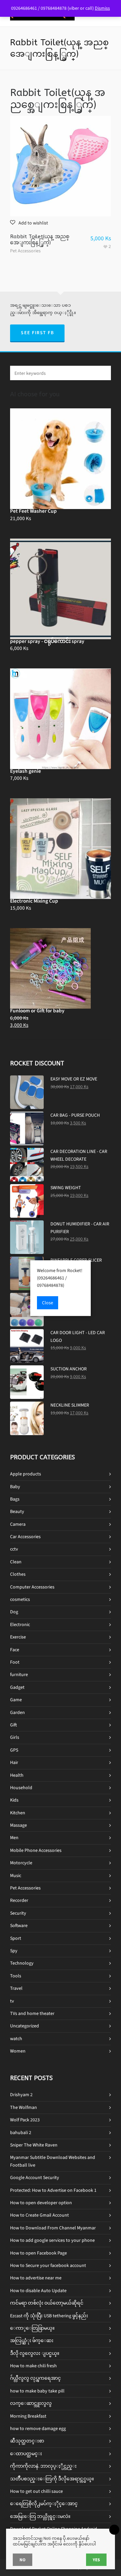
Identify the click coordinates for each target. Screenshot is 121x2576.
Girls (15, 1737)
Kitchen (18, 1813)
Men (14, 1838)
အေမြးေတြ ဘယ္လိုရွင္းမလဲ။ (40, 2516)
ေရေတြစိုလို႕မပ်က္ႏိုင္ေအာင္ (44, 2504)
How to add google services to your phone (52, 2240)
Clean (16, 1562)
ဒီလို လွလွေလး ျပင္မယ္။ (35, 2353)
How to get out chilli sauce (36, 2491)
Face (15, 1650)
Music (16, 1876)
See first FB (37, 333)
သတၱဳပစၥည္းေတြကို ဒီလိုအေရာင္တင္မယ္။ (52, 2479)
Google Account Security (35, 2178)
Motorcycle (21, 1863)
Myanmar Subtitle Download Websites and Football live (53, 2161)
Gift (13, 1725)
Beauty (17, 1511)
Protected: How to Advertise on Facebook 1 (53, 2190)
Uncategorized (25, 2026)
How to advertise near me (36, 2278)
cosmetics (20, 1599)
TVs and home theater (32, 2013)
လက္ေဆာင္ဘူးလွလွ (31, 2403)
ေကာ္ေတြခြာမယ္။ (32, 2328)
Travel (16, 1988)
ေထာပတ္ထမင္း (26, 2454)
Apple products (26, 1474)
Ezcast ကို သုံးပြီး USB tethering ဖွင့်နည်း (49, 2316)
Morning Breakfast (28, 2416)
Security (18, 1913)
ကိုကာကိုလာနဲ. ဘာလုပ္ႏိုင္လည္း (43, 2466)
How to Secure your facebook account (48, 2265)
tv (12, 2001)
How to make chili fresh (33, 2366)
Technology (22, 1963)
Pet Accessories (25, 251)
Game (16, 1700)
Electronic (20, 1625)
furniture (19, 1675)
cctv (14, 1549)
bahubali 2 (21, 2133)
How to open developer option (41, 2203)
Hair (14, 1762)
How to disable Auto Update (38, 2291)
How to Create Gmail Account (39, 2215)
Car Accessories (25, 1537)
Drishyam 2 (21, 2095)
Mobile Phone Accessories (36, 1850)
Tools (16, 1976)
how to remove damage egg (38, 2429)
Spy (14, 1951)
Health (17, 1775)
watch (16, 2039)
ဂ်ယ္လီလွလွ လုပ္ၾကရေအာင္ (35, 2378)
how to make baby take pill (37, 2391)
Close (48, 1303)
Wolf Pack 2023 (25, 2120)
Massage (18, 1825)
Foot (15, 1662)
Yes (96, 2560)
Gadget (17, 1687)
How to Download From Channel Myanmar (53, 2228)
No (23, 2560)
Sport (16, 1938)
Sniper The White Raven (34, 2145)
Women (18, 2051)
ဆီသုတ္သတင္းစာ (27, 2441)
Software (19, 1926)
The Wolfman (24, 2107)
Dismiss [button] (102, 8)
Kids (14, 1800)
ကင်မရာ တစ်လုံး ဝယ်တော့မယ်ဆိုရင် (47, 2303)
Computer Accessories (32, 1587)
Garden (17, 1712)
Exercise (18, 1637)
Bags (15, 1499)
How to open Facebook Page (38, 2253)
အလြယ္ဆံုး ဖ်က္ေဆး (32, 2341)
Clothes (18, 1574)
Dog (14, 1612)
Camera (18, 1524)
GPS (14, 1750)
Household (21, 1788)
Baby (15, 1487)
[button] (29, 223)
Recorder (19, 1900)
